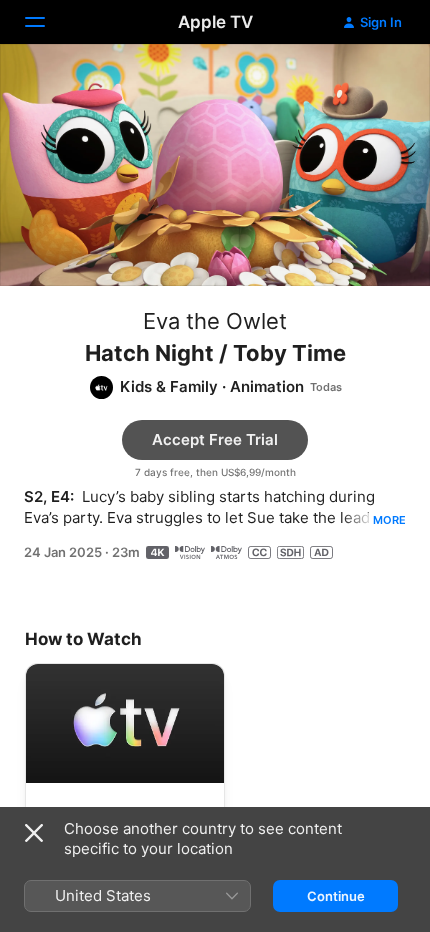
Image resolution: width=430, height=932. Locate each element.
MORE (389, 520)
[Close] (34, 833)
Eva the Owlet (215, 321)
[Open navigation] (47, 22)
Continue (336, 896)
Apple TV (215, 22)
